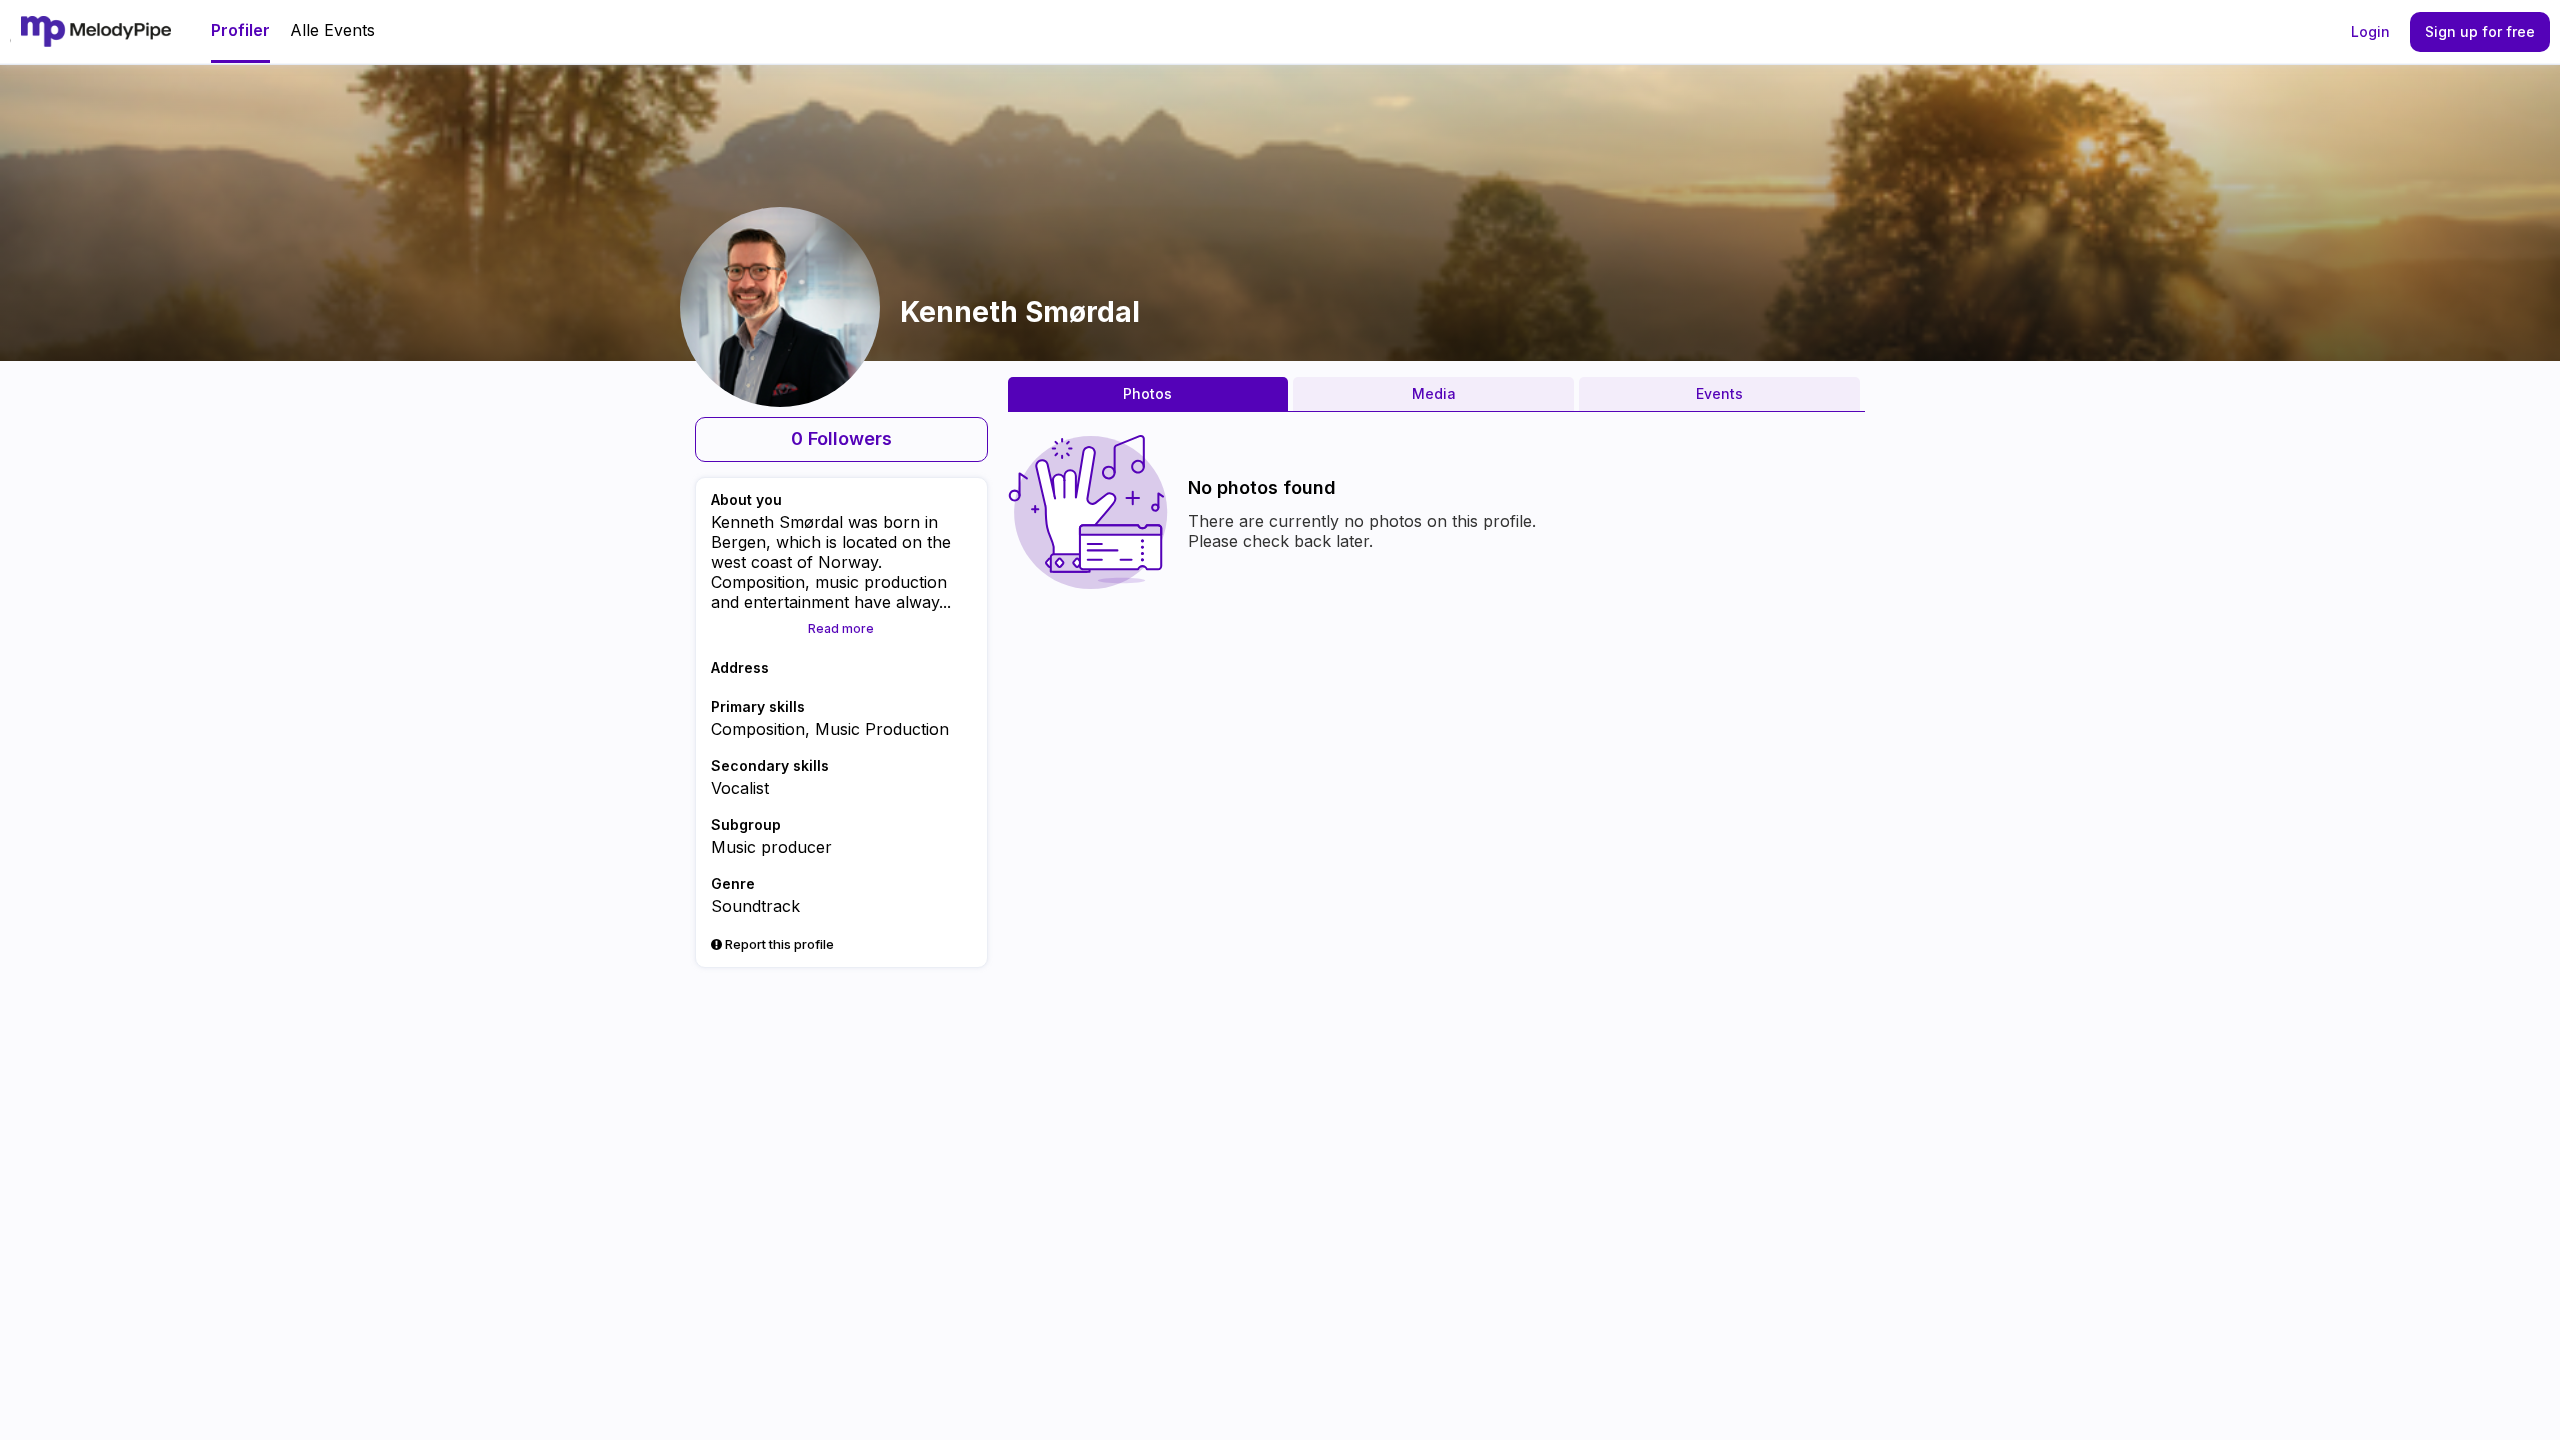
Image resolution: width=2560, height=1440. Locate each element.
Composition (758, 729)
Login (2370, 31)
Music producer (771, 847)
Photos (1147, 393)
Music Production (882, 729)
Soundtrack (755, 906)
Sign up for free (2480, 31)
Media (1434, 393)
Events (1719, 393)
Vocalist (740, 788)
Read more (841, 628)
